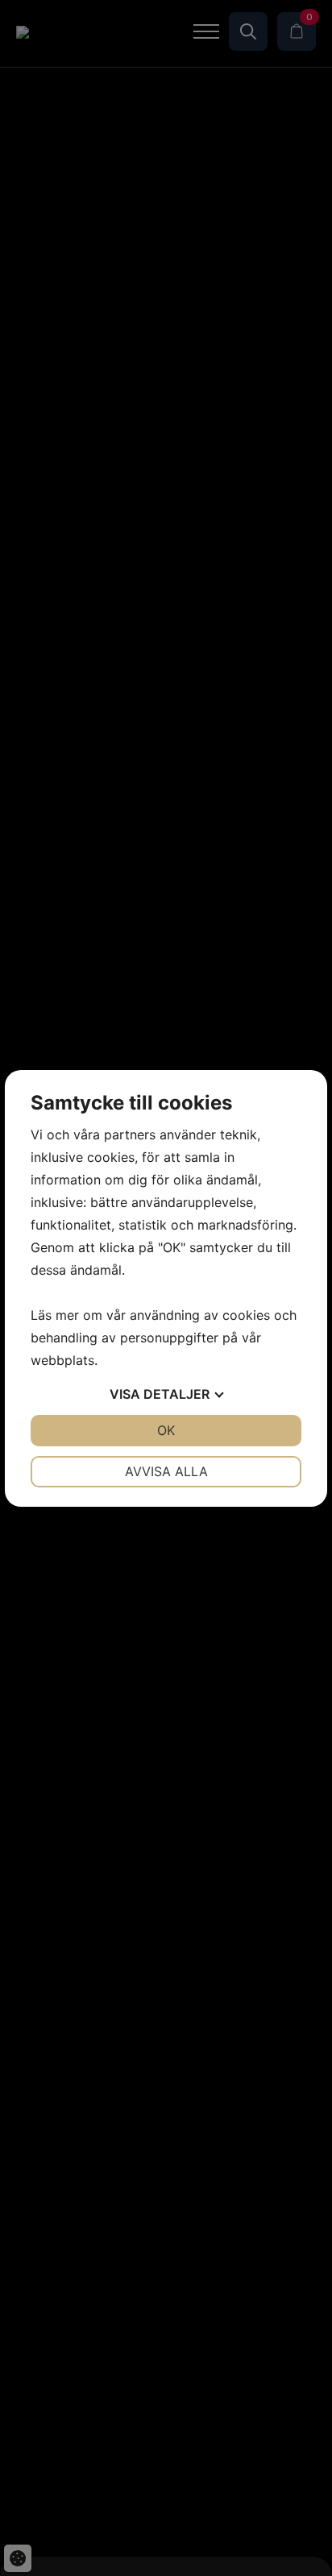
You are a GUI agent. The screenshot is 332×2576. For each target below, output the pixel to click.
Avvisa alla (166, 1471)
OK (166, 1430)
